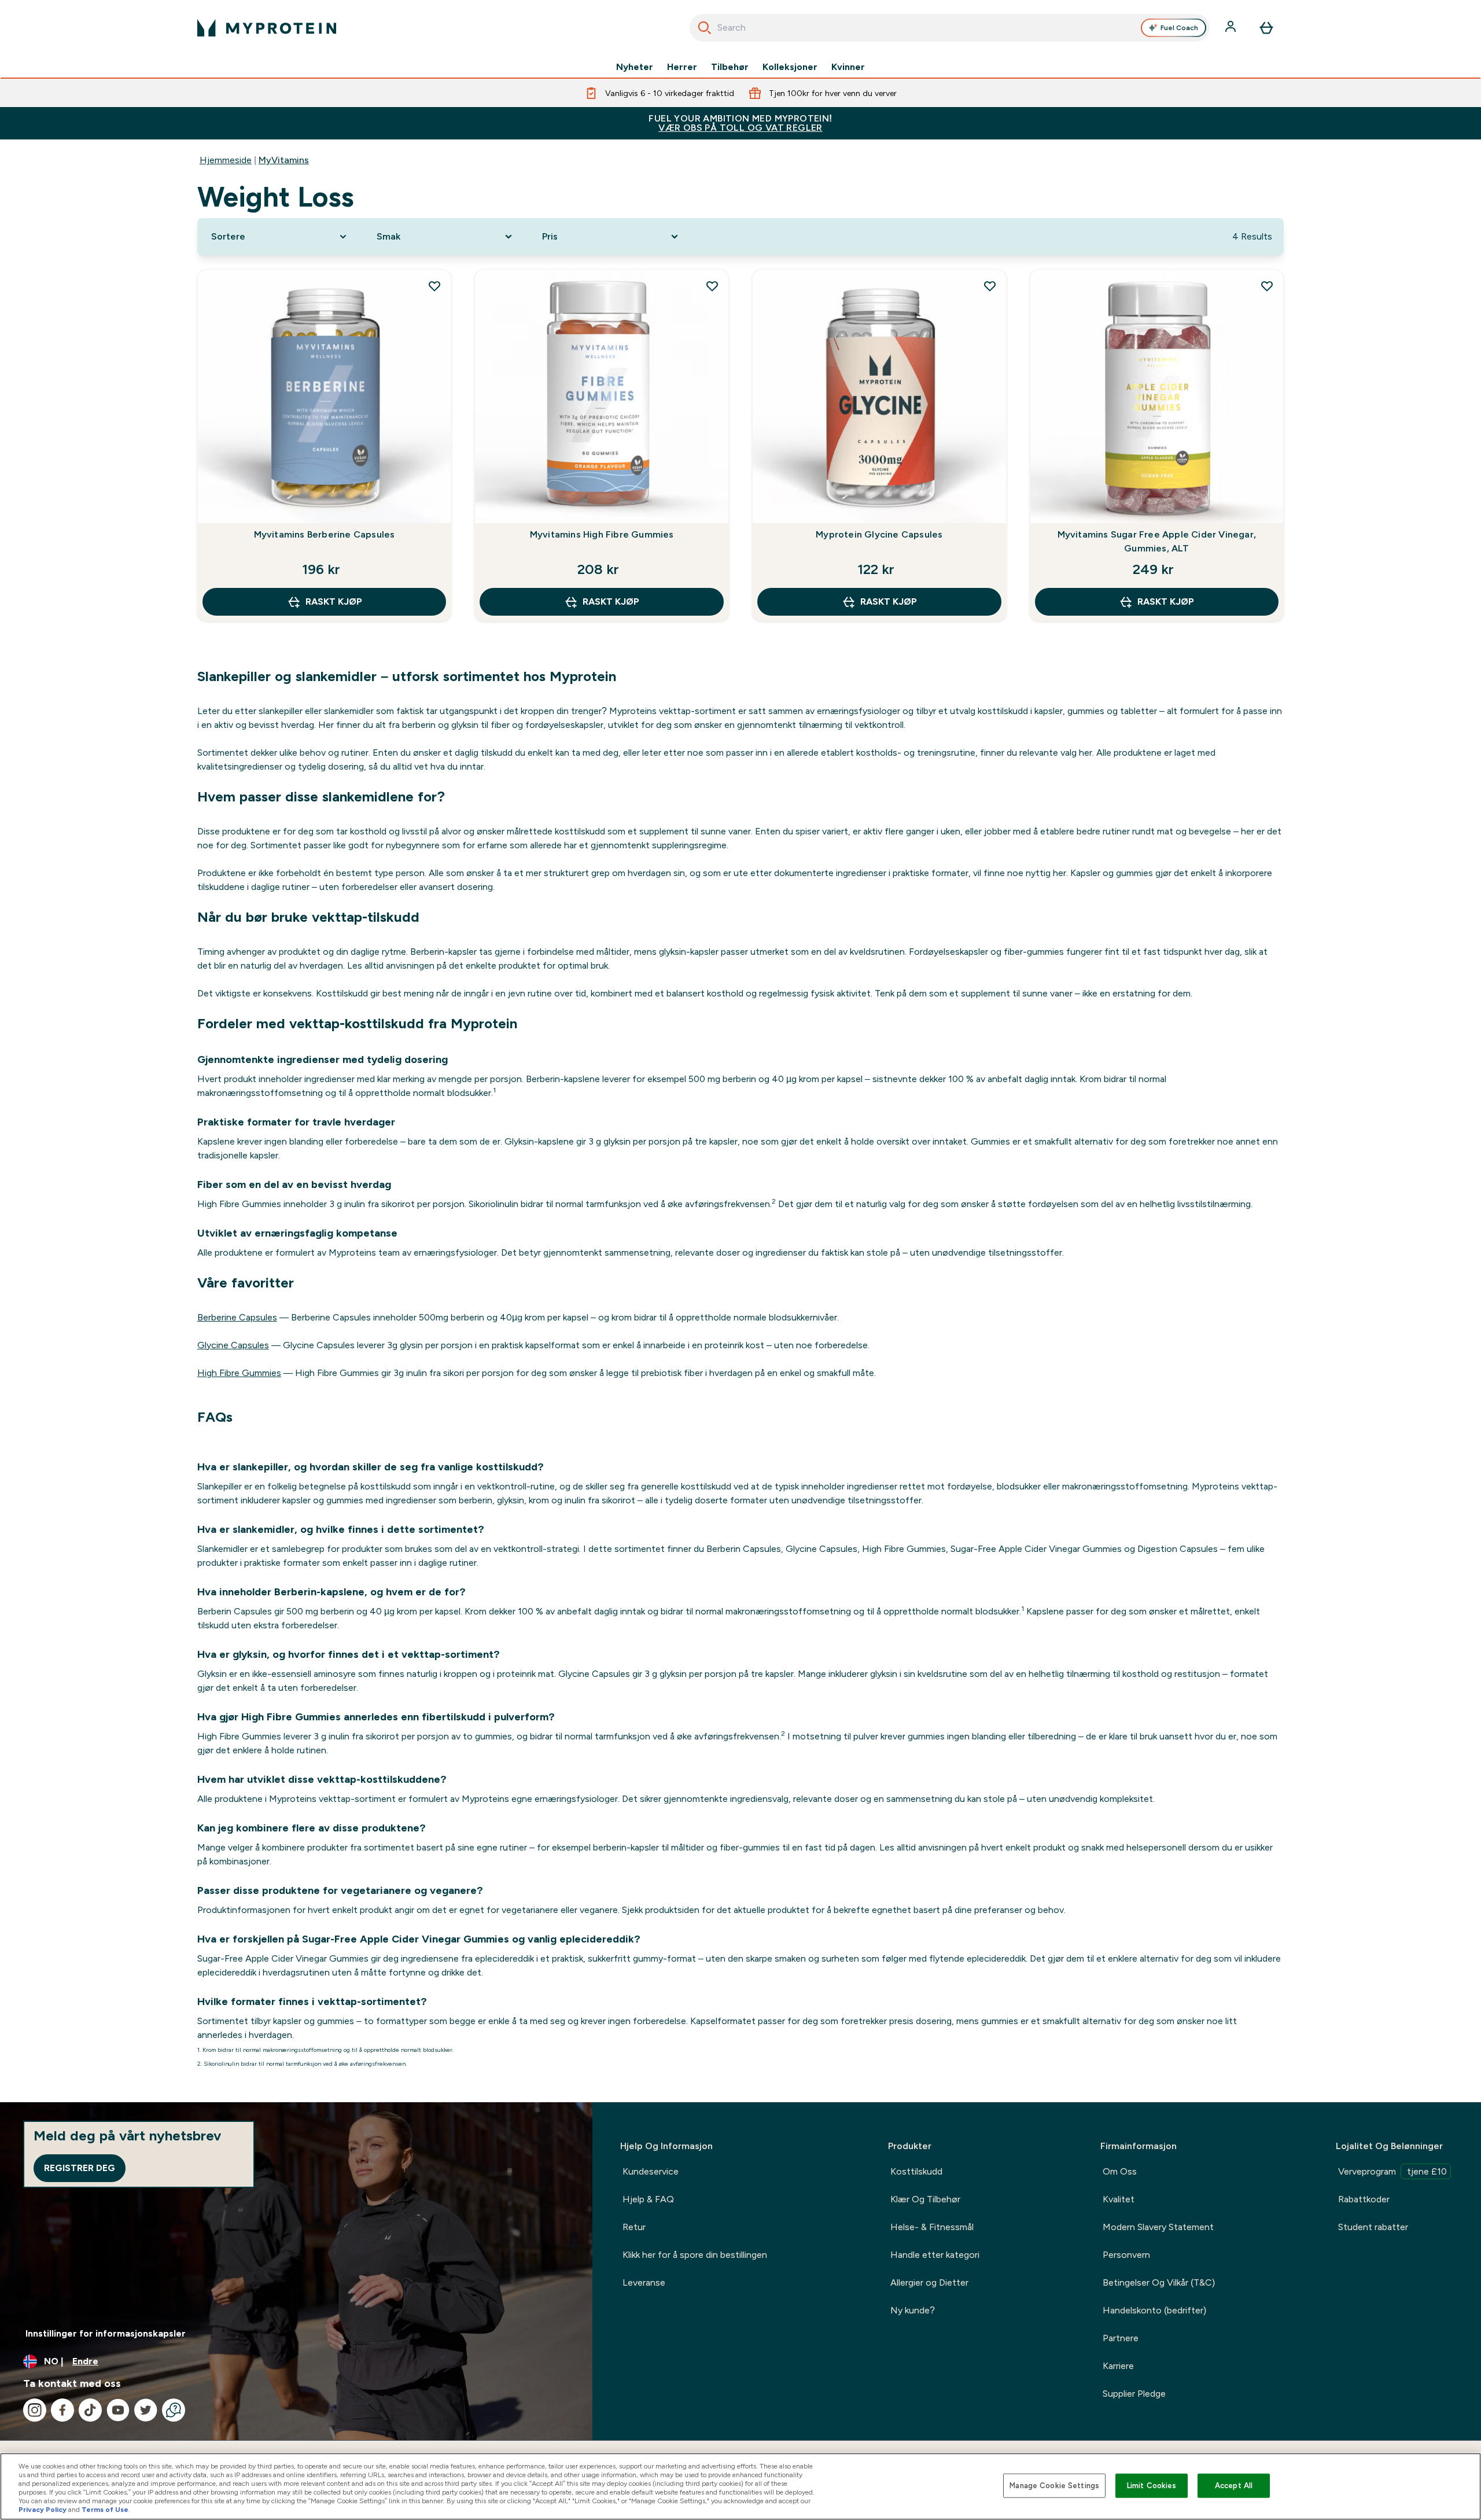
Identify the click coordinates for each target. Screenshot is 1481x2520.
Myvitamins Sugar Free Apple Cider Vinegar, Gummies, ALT (1157, 541)
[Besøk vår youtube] (118, 2410)
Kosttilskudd (916, 2171)
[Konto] (1232, 28)
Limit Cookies (1152, 2486)
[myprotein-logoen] (267, 28)
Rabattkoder (1364, 2199)
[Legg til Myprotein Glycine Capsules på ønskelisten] (990, 286)
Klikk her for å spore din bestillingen (695, 2255)
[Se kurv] (1266, 28)
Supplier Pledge (1134, 2394)
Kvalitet (1119, 2199)
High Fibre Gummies (239, 1373)
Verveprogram (1392, 2171)
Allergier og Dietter (929, 2282)
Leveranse (644, 2282)
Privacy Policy (43, 2510)
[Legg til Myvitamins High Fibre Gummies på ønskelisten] (712, 286)
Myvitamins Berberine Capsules (325, 534)
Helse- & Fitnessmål (932, 2227)
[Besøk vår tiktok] (90, 2410)
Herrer (682, 67)
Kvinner (848, 67)
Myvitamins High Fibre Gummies (602, 534)
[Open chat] (174, 2410)
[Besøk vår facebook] (62, 2410)
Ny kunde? (913, 2310)
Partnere (1121, 2338)
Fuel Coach (1179, 28)
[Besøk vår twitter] (146, 2410)
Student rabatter (1373, 2227)
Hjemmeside (226, 160)
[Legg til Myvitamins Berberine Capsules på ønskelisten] (434, 286)
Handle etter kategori (935, 2255)
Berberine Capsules (237, 1317)
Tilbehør (730, 67)
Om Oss (1120, 2171)
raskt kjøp (334, 602)
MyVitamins (284, 160)
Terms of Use (105, 2510)
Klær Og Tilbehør (925, 2199)
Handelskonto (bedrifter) (1154, 2310)
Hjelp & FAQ (648, 2199)
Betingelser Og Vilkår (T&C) (1159, 2282)
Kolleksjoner (790, 67)
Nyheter (635, 67)
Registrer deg (80, 2168)
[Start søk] (705, 28)
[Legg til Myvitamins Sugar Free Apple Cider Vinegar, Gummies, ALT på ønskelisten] (1267, 286)
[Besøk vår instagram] (35, 2410)
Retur (634, 2227)
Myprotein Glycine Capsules (879, 534)
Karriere (1118, 2366)
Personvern (1126, 2255)
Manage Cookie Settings (1054, 2486)
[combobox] (950, 28)
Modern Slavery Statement (1158, 2227)
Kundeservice (651, 2171)
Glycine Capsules (233, 1345)
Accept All (1234, 2486)
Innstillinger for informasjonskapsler (106, 2333)
